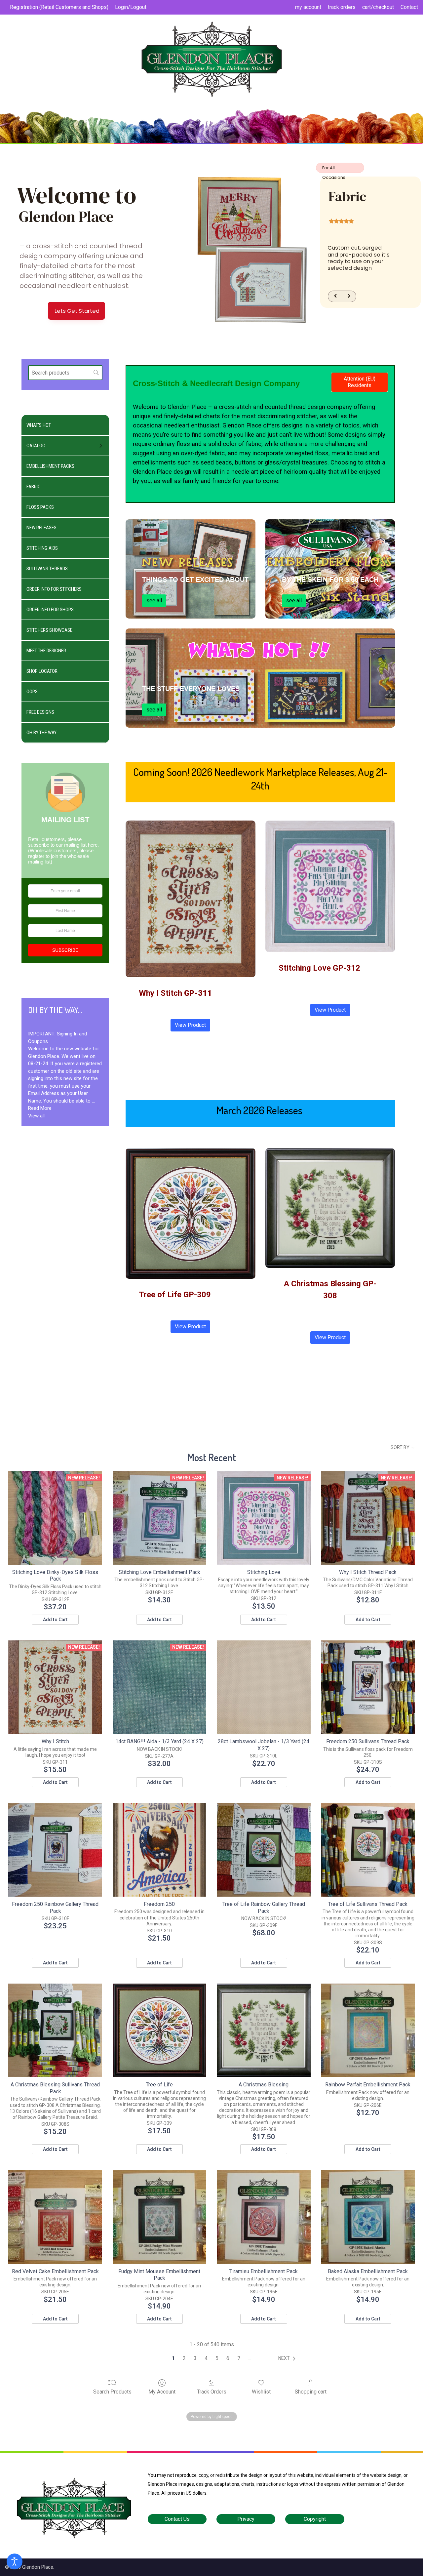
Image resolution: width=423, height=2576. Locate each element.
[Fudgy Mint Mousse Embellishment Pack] (159, 2217)
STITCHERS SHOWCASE (49, 630)
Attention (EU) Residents (360, 382)
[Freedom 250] (159, 1850)
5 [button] (217, 2358)
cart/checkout (378, 7)
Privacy (246, 2519)
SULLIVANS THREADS (47, 569)
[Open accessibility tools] (15, 2561)
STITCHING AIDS (42, 548)
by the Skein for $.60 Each (330, 580)
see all (154, 601)
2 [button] (184, 2358)
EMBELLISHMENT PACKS (50, 466)
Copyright (315, 2519)
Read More (40, 1108)
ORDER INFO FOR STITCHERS (54, 589)
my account (308, 7)
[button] (288, 2358)
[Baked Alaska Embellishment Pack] (368, 2217)
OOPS (32, 692)
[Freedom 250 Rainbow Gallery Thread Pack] (55, 1850)
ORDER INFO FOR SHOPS (50, 610)
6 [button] (228, 2358)
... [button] (250, 2358)
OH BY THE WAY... (43, 733)
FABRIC (34, 487)
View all (36, 1116)
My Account (162, 2392)
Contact (409, 7)
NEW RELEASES (41, 528)
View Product (190, 1025)
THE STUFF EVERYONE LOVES (191, 689)
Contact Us (177, 2519)
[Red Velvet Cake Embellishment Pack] (55, 2217)
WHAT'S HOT (39, 425)
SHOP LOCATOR (42, 671)
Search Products (112, 2392)
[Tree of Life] (159, 2030)
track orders (342, 7)
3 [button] (195, 2358)
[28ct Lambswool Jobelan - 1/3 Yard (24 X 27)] (264, 1687)
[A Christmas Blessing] (264, 2030)
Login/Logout (131, 7)
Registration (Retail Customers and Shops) (59, 7)
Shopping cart (311, 2392)
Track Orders (212, 2392)
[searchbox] (65, 373)
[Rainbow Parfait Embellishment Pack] (368, 2030)
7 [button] (239, 2358)
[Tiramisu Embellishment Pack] (264, 2217)
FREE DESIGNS (40, 712)
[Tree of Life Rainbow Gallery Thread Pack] (264, 1850)
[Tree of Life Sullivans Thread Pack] (368, 1850)
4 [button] (206, 2358)
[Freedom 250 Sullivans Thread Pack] (368, 1687)
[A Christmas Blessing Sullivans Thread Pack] (55, 2030)
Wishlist (261, 2392)
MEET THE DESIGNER (46, 651)
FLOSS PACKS (40, 507)
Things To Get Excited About (195, 580)
